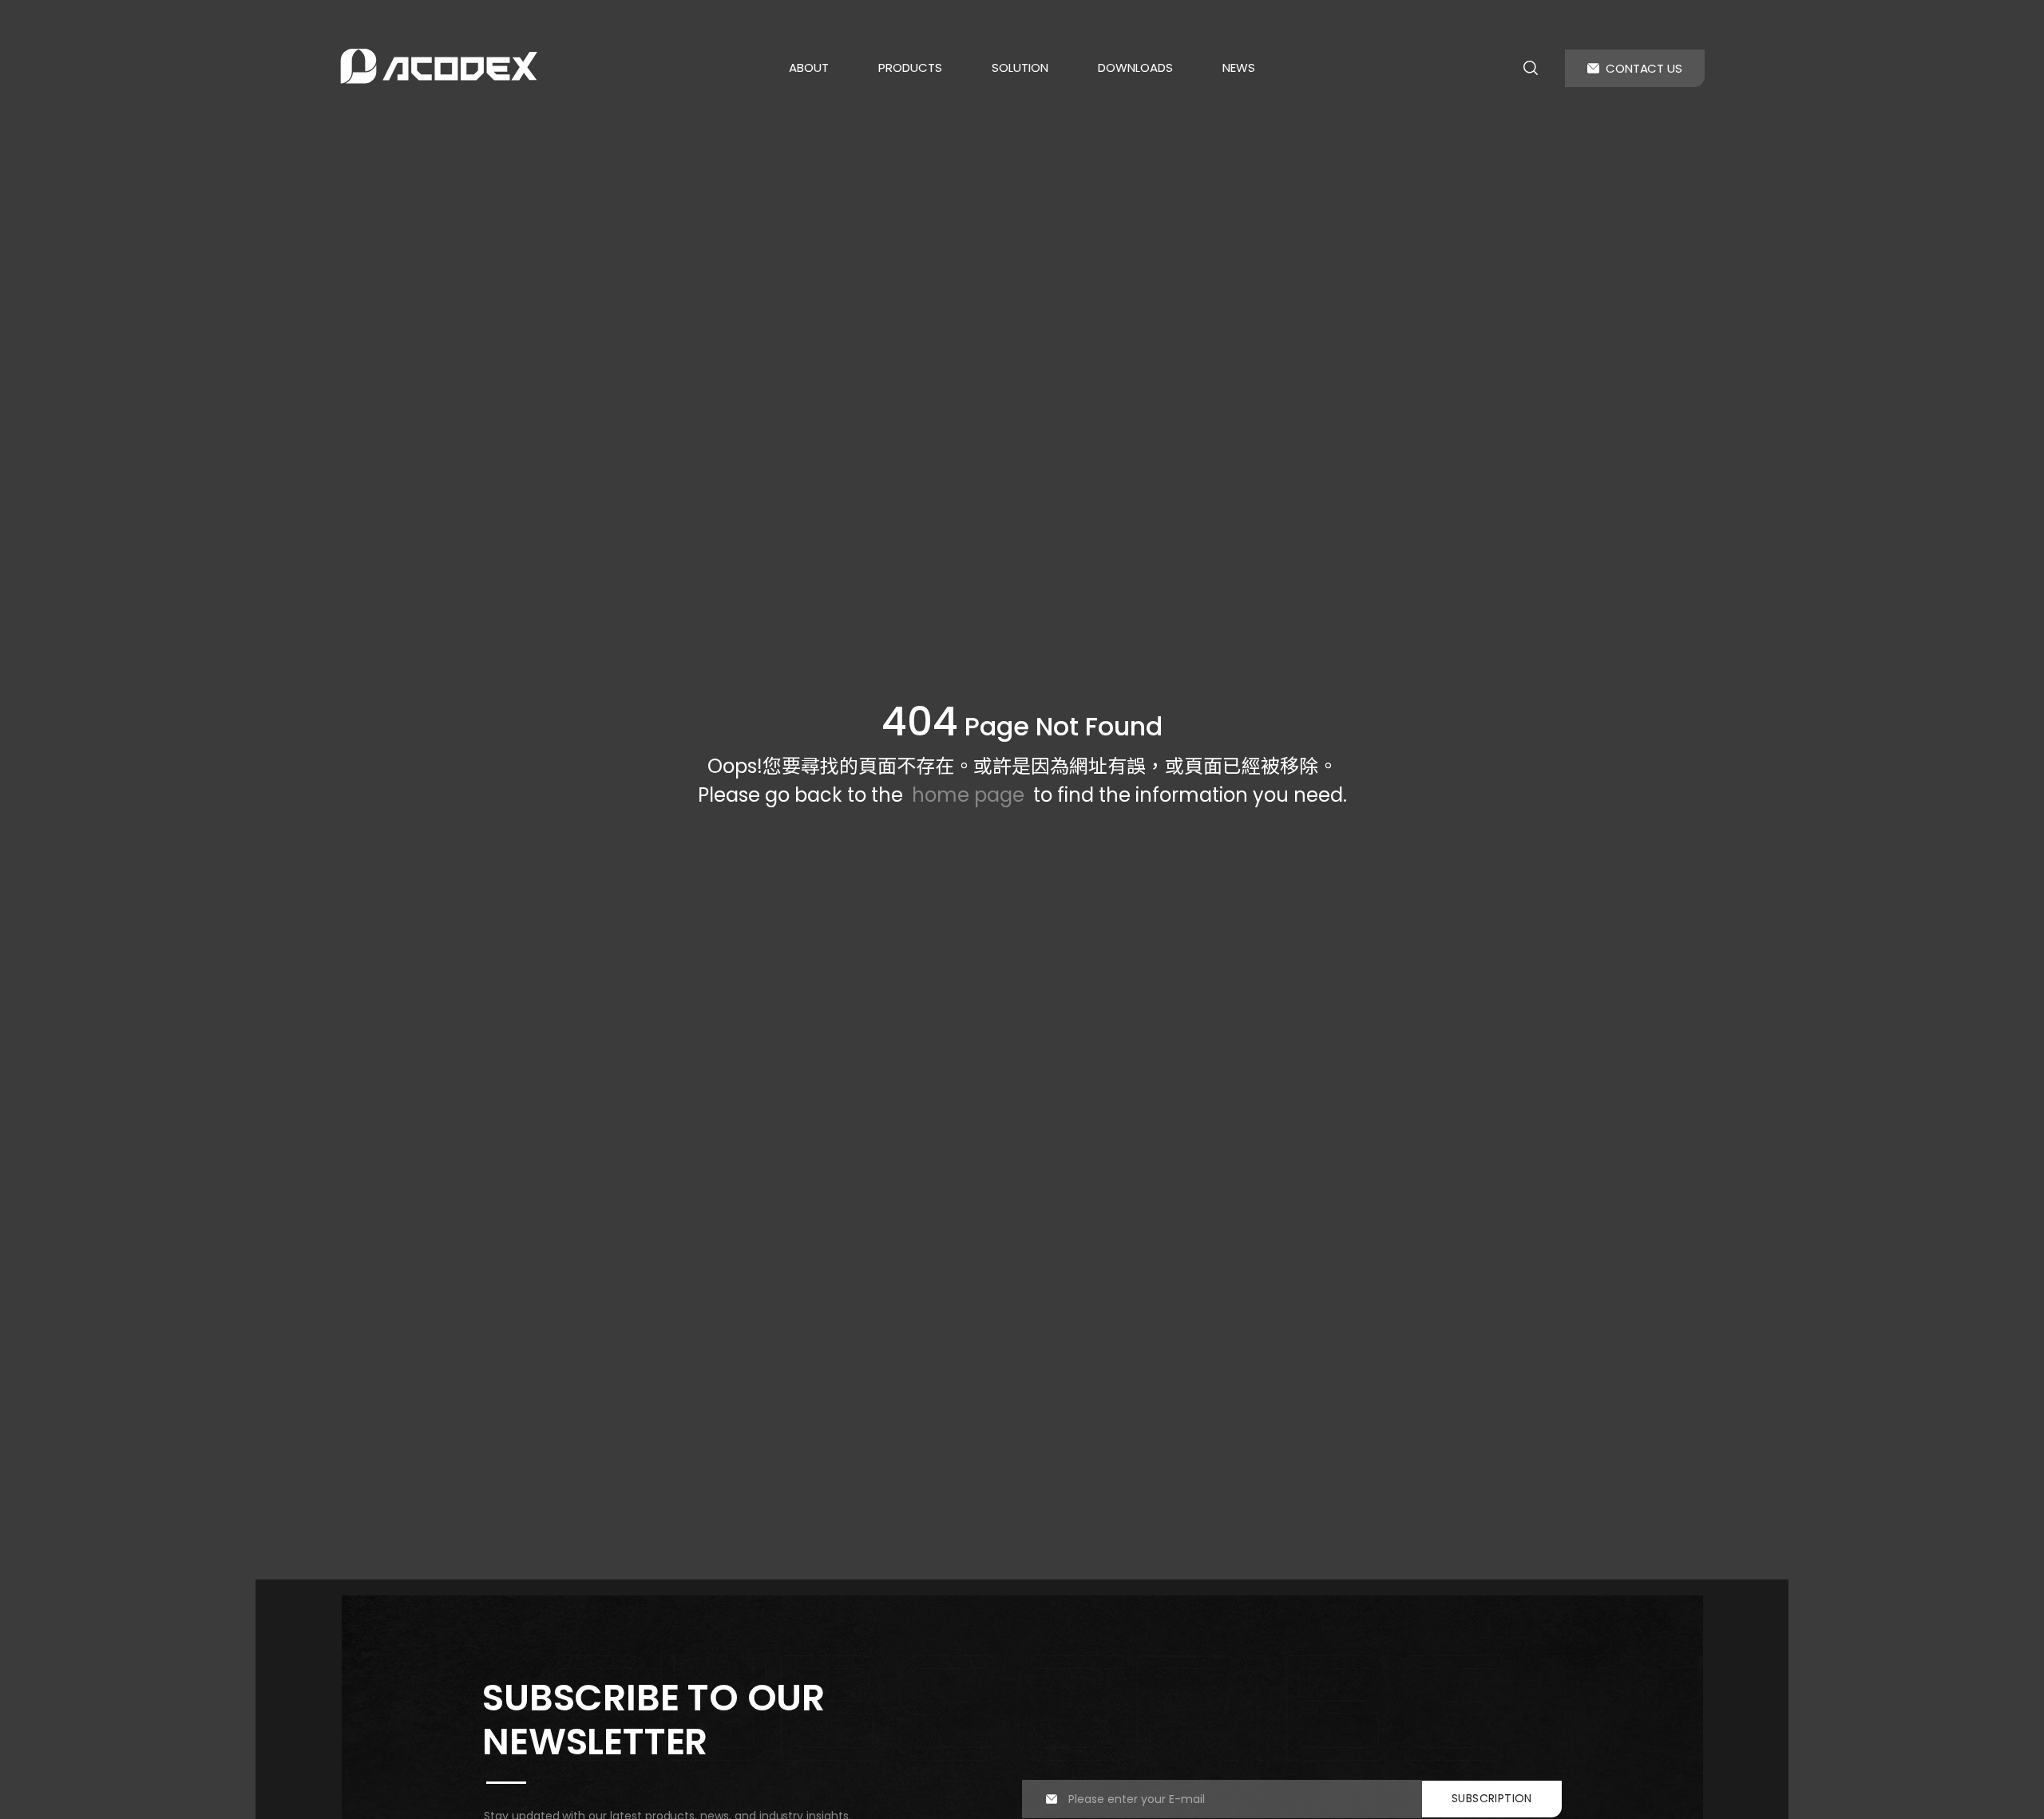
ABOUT (809, 67)
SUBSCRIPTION (1492, 1798)
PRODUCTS (910, 67)
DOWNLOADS (1135, 67)
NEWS (1239, 67)
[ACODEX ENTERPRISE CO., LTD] (439, 66)
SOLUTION (1020, 67)
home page (968, 795)
